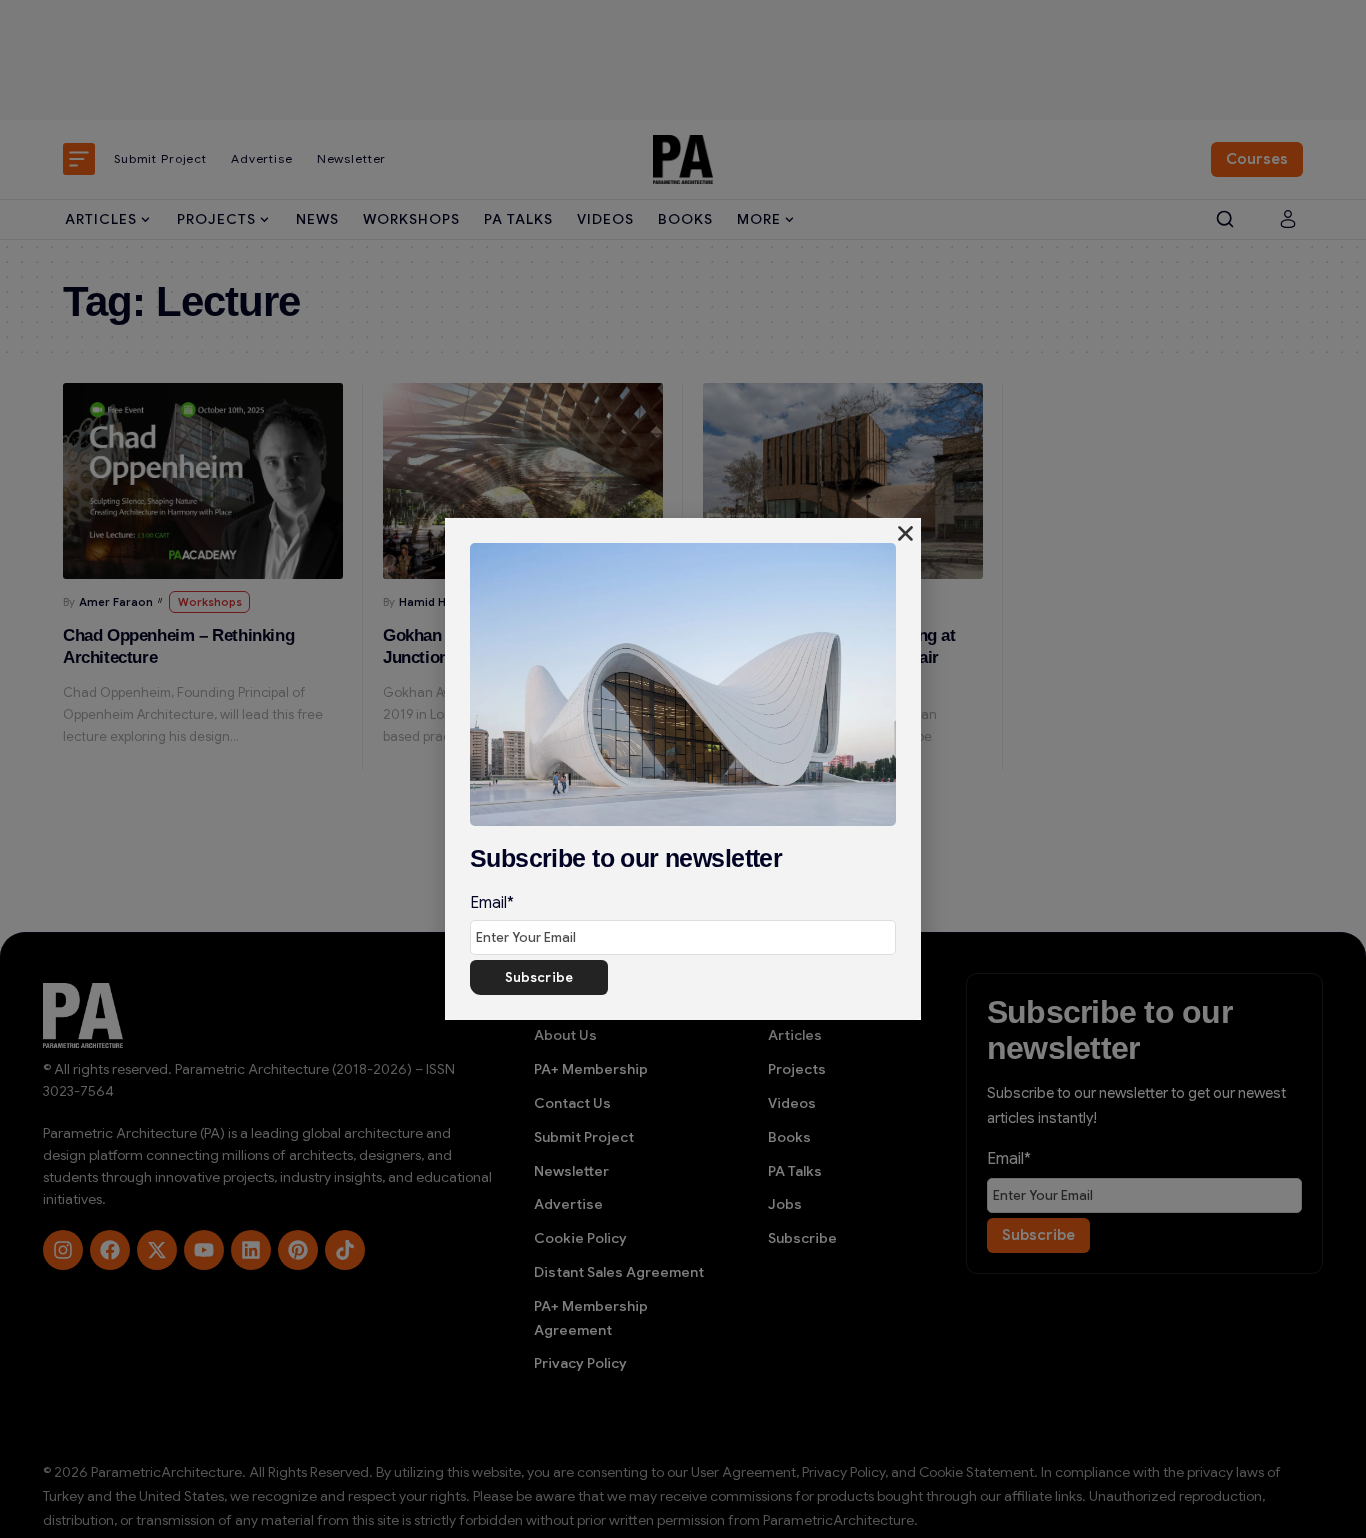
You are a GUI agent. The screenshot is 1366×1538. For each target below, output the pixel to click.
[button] (905, 533)
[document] (683, 769)
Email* (492, 903)
